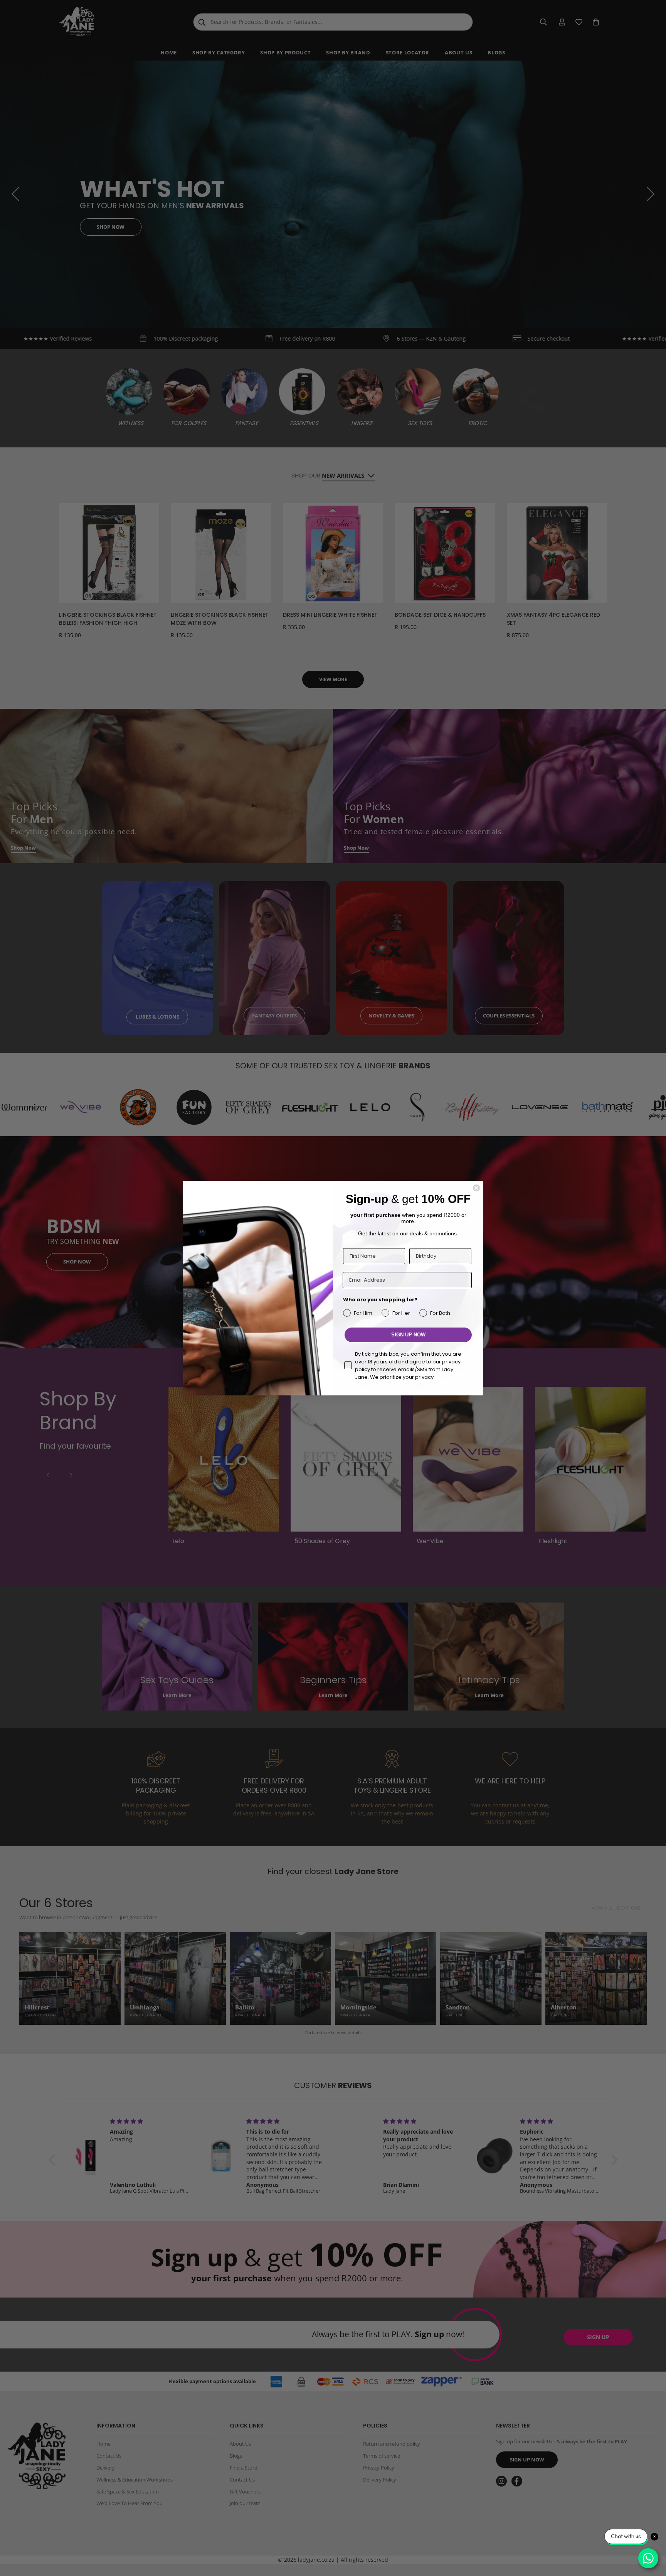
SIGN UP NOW (408, 1335)
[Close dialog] (476, 1188)
